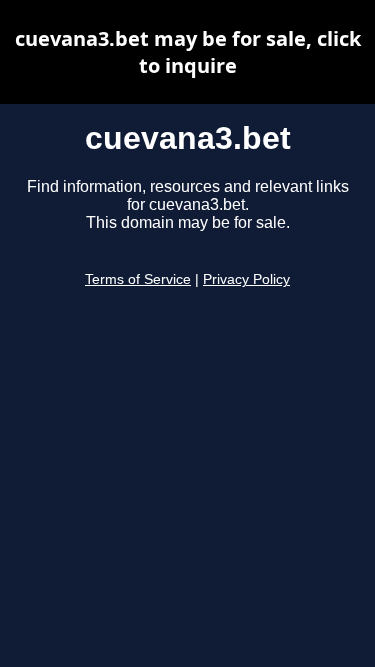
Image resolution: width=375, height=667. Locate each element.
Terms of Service (138, 279)
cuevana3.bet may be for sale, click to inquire (188, 52)
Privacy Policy (246, 279)
